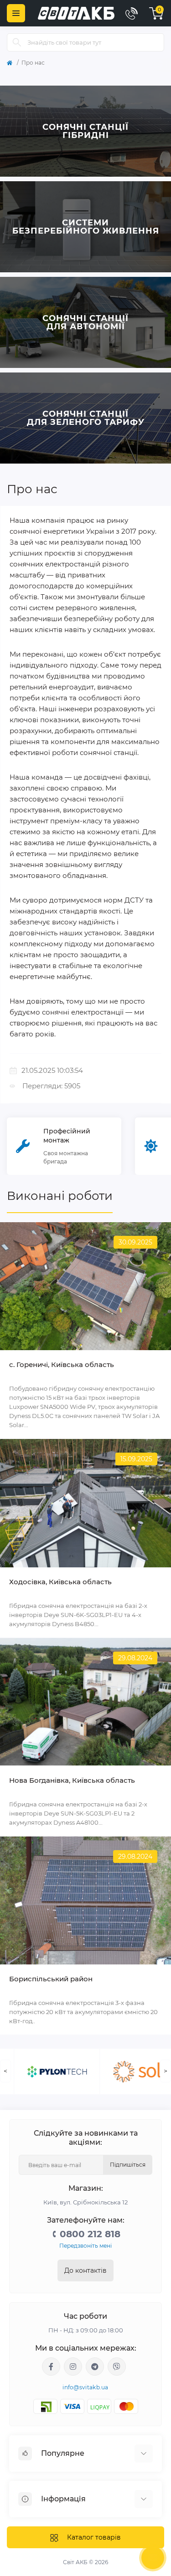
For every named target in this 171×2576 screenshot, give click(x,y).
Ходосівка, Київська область (60, 1582)
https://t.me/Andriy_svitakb (95, 2367)
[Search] (17, 42)
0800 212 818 (90, 2234)
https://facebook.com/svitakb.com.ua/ (51, 2367)
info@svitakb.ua (85, 2387)
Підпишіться (128, 2165)
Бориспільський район (51, 1979)
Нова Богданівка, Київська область (72, 1780)
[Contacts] (131, 13)
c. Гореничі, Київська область (62, 1365)
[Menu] (16, 13)
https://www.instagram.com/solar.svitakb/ (73, 2367)
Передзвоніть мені (85, 2246)
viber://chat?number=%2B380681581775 (117, 2367)
